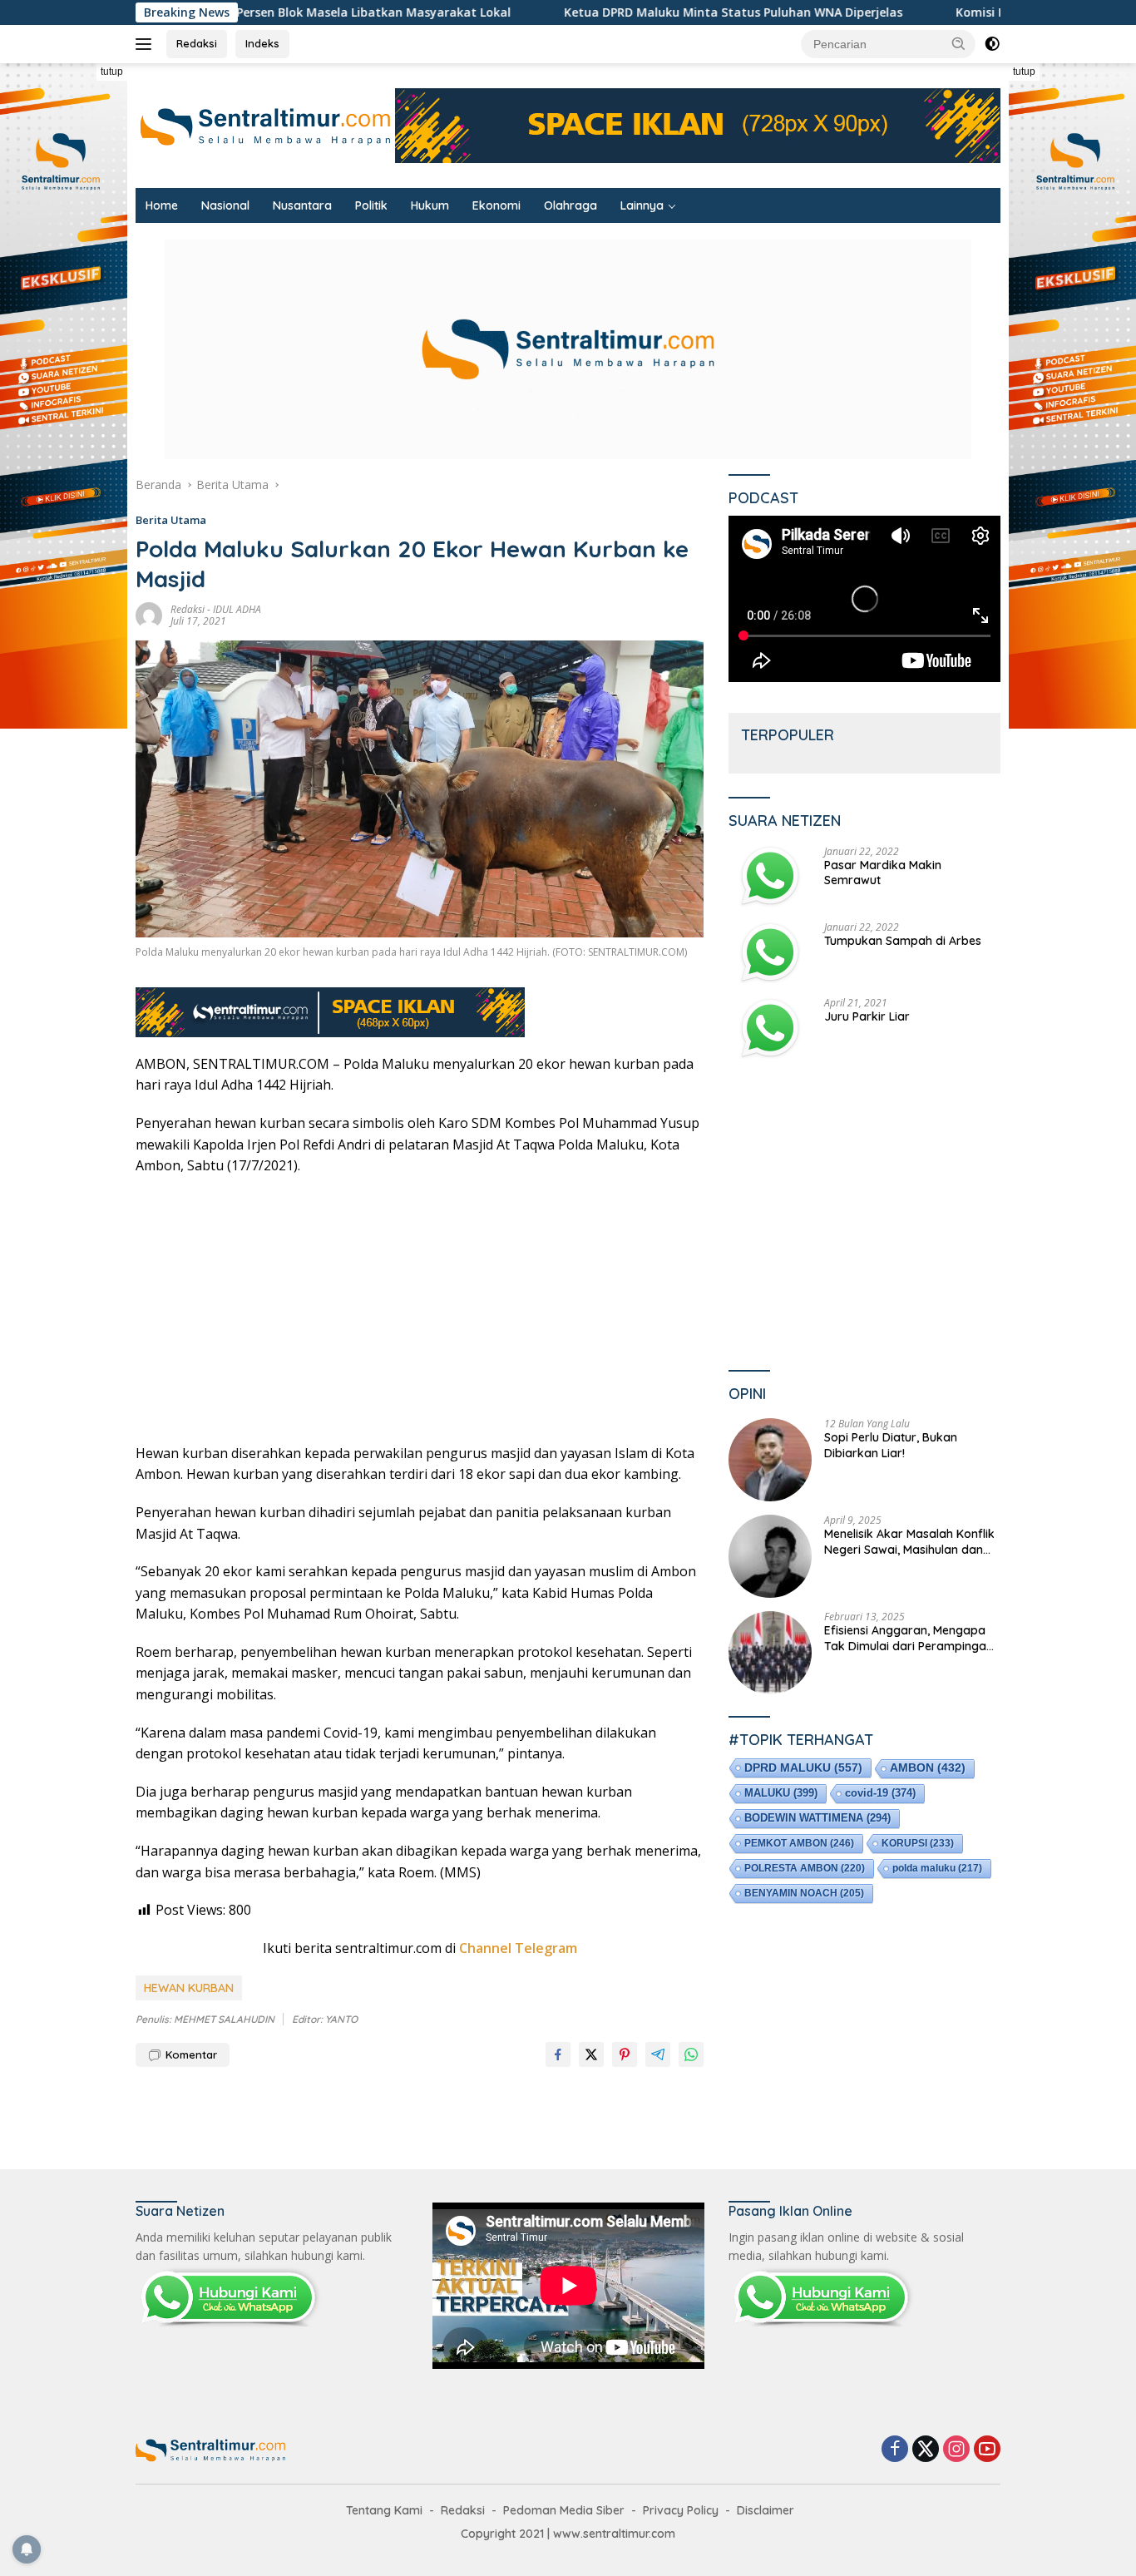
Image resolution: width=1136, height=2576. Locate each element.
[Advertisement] (420, 1310)
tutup (112, 72)
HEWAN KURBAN (189, 1988)
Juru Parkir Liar (867, 1016)
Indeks (262, 43)
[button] (959, 43)
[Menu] (147, 44)
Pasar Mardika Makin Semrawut (883, 872)
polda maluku (937, 1867)
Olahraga (570, 205)
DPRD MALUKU (803, 1767)
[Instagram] (956, 2450)
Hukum (430, 205)
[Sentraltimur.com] (265, 124)
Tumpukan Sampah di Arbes (903, 940)
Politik (371, 205)
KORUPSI (918, 1842)
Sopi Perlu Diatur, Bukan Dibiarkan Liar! (891, 1445)
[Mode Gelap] (992, 44)
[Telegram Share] (658, 2054)
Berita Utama (171, 520)
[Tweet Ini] (591, 2054)
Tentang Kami (384, 2510)
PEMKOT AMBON (799, 1842)
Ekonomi (496, 205)
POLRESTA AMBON (805, 1867)
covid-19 (880, 1792)
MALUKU (781, 1792)
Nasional (225, 205)
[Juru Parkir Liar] (770, 1028)
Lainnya (642, 205)
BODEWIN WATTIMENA (817, 1817)
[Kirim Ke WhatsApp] (691, 2054)
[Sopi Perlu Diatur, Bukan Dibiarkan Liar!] (770, 1460)
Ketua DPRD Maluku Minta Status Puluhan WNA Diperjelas (627, 12)
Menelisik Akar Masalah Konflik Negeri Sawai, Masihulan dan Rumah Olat (909, 1541)
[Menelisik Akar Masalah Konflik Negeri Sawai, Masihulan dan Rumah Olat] (770, 1556)
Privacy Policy (681, 2510)
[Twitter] (926, 2450)
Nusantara (302, 205)
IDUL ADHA (237, 609)
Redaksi (197, 43)
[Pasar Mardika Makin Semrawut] (770, 876)
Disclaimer (766, 2510)
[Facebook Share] (558, 2054)
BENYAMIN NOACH (804, 1892)
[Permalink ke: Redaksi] (149, 614)
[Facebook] (895, 2450)
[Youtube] (987, 2450)
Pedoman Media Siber (564, 2510)
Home (162, 205)
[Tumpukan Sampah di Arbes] (770, 952)
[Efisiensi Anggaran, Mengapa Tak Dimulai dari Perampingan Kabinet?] (770, 1653)
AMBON (928, 1767)
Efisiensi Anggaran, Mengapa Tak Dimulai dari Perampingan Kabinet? (909, 1638)
